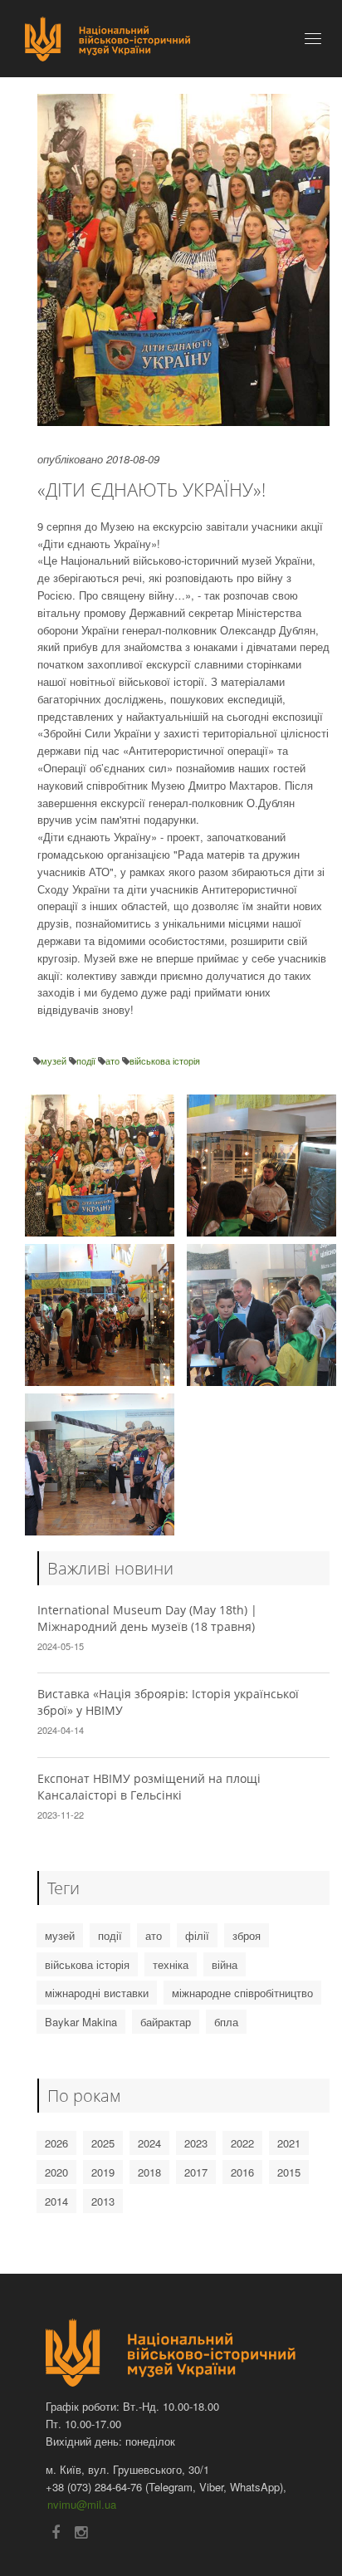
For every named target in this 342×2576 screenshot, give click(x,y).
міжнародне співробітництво (242, 1993)
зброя (247, 1935)
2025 (103, 2143)
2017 (196, 2172)
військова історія (165, 1060)
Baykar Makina (81, 2022)
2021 (289, 2143)
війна (225, 1964)
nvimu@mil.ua (82, 2504)
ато (114, 1060)
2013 (103, 2201)
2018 (149, 2172)
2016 (242, 2172)
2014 (56, 2201)
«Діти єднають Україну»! (151, 489)
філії (197, 1935)
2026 (56, 2143)
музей (55, 1060)
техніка (171, 1964)
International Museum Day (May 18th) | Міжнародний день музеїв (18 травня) (147, 1618)
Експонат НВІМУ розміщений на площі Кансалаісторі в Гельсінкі (149, 1787)
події (87, 1060)
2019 (103, 2172)
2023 (196, 2143)
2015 (289, 2172)
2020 (56, 2172)
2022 (242, 2143)
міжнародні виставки (97, 1993)
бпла (226, 2022)
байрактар (166, 2022)
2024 (149, 2143)
